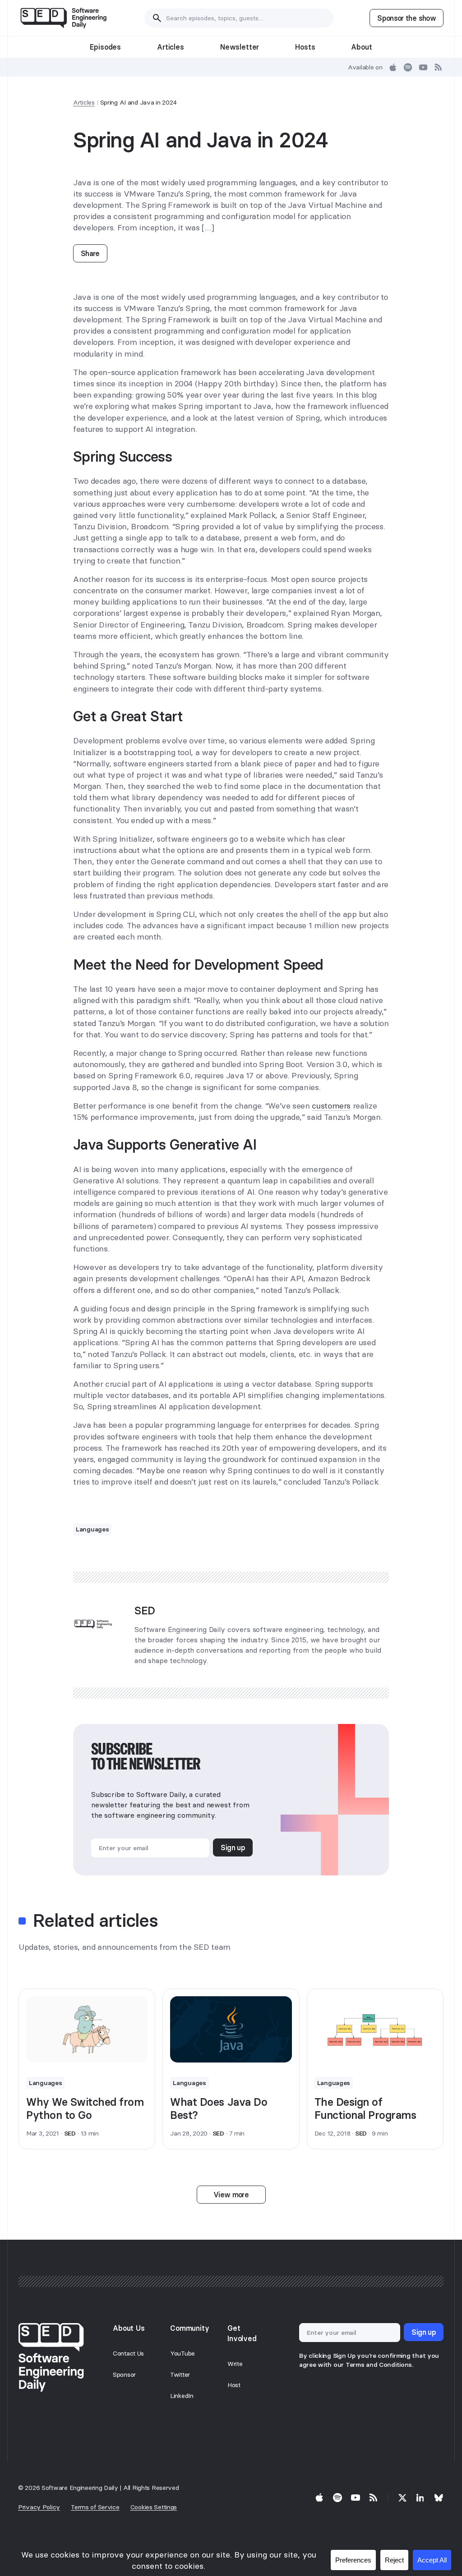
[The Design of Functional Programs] (375, 2029)
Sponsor (124, 2374)
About (361, 47)
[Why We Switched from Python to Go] (87, 2029)
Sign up (233, 1847)
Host (234, 2385)
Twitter (180, 2374)
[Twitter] (402, 2498)
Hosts (305, 47)
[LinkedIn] (420, 2498)
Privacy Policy (39, 2507)
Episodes (105, 47)
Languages (92, 1529)
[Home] (63, 18)
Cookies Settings (154, 2507)
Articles (171, 47)
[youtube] (423, 67)
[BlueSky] (439, 2498)
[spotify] (408, 67)
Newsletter (240, 47)
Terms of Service (95, 2507)
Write (235, 2364)
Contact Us (128, 2353)
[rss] (439, 67)
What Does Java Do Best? (219, 2108)
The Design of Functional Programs (365, 2108)
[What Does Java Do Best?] (231, 2029)
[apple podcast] (393, 67)
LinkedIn (182, 2396)
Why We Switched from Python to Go (85, 2108)
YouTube (182, 2353)
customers (331, 1106)
